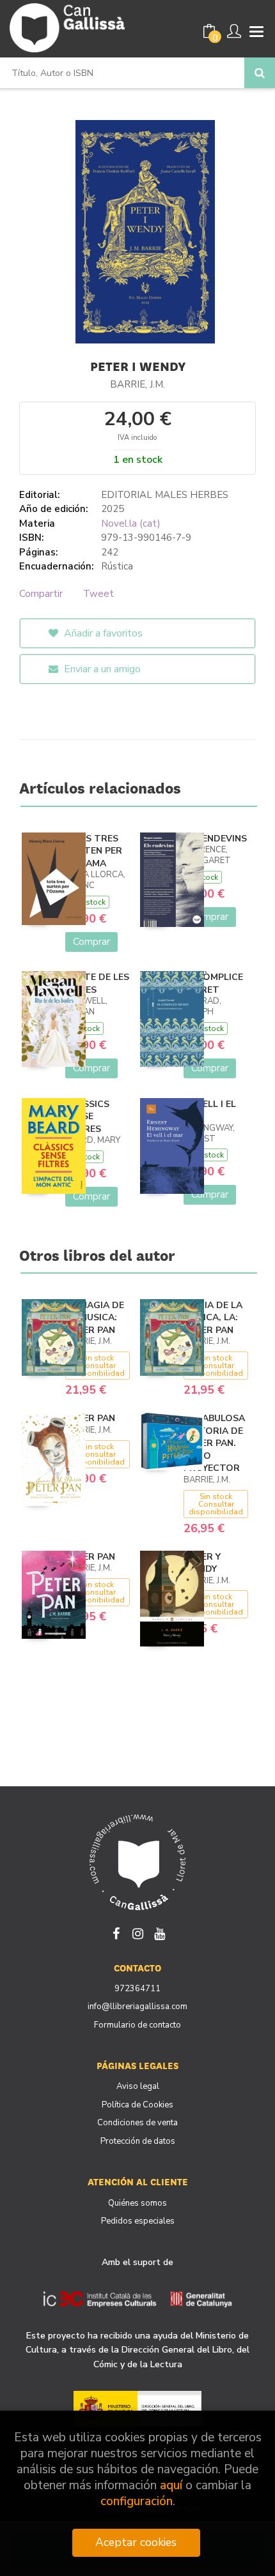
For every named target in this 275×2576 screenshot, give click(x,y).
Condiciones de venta (137, 2123)
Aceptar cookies (136, 2542)
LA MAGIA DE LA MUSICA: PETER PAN (95, 1318)
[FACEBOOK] (116, 1932)
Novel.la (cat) (131, 523)
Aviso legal (138, 2086)
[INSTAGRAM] (137, 1932)
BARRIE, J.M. (137, 384)
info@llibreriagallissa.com (137, 2007)
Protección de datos (138, 2141)
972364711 (137, 1989)
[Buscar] (260, 73)
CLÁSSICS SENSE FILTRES (87, 1117)
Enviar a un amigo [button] (101, 669)
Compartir (41, 594)
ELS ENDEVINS (215, 839)
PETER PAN (90, 1418)
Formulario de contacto (137, 2025)
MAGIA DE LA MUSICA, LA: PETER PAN (213, 1318)
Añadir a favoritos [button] (102, 633)
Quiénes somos (137, 2203)
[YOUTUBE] (159, 1932)
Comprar (91, 942)
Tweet (98, 594)
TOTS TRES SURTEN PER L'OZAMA (94, 851)
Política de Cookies (137, 2105)
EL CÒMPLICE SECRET (213, 983)
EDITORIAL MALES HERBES (165, 495)
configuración (137, 2502)
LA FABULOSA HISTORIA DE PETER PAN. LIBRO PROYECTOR (214, 1443)
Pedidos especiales (138, 2221)
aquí (171, 2486)
